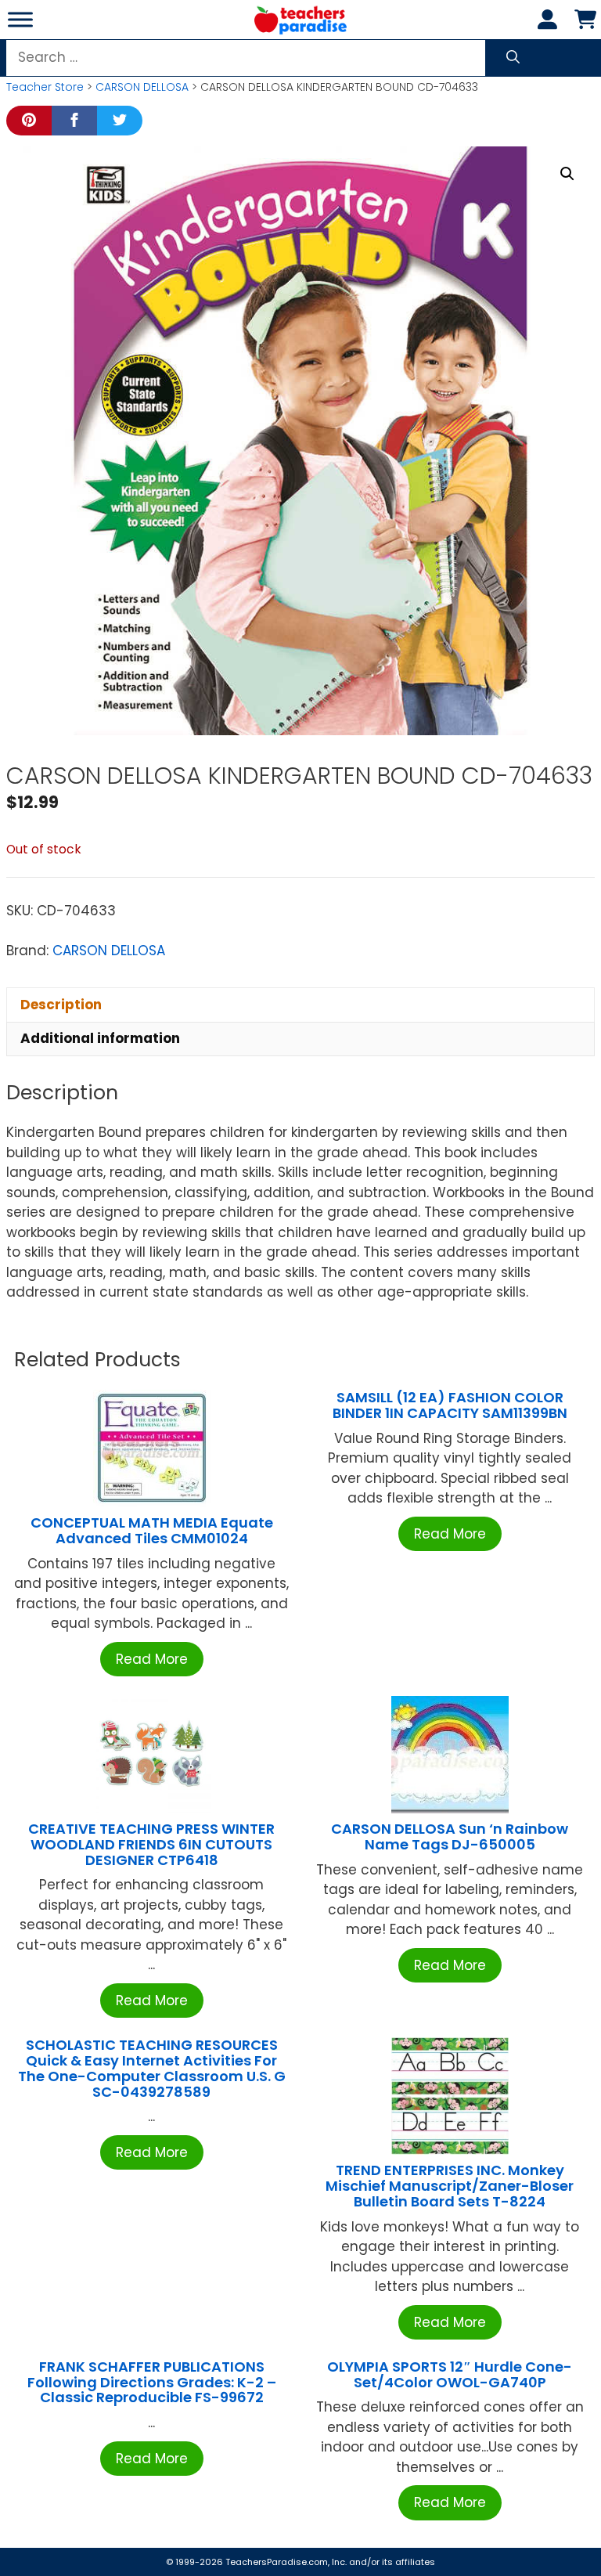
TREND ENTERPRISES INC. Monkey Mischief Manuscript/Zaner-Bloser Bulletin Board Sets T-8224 (450, 2186)
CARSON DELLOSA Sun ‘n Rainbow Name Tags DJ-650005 (450, 1836)
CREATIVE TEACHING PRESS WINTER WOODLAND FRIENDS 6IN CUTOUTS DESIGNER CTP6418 (151, 1844)
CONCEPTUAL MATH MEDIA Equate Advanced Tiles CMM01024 (152, 1530)
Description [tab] (61, 1005)
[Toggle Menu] (20, 19)
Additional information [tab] (100, 1038)
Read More (152, 1659)
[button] (567, 174)
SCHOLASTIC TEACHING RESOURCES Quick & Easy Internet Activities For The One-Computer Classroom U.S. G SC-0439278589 (152, 2068)
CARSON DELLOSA (142, 87)
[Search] (513, 58)
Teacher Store (45, 87)
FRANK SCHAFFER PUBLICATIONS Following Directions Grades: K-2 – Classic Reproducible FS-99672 (152, 2382)
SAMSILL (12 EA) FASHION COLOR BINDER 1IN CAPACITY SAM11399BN (450, 1405)
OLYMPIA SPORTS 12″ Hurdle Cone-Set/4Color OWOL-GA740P (450, 2374)
